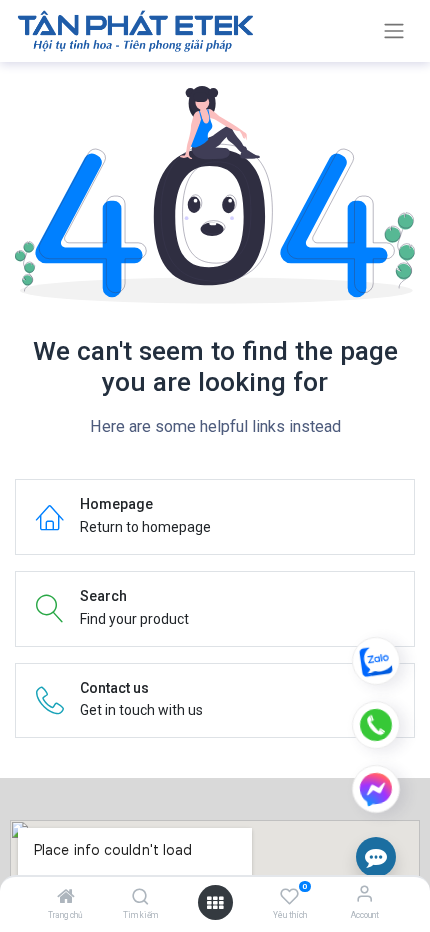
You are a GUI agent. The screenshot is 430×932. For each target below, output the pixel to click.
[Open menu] (215, 903)
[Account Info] (364, 893)
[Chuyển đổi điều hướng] (394, 31)
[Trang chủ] (66, 898)
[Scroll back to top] (376, 556)
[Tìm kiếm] (140, 898)
